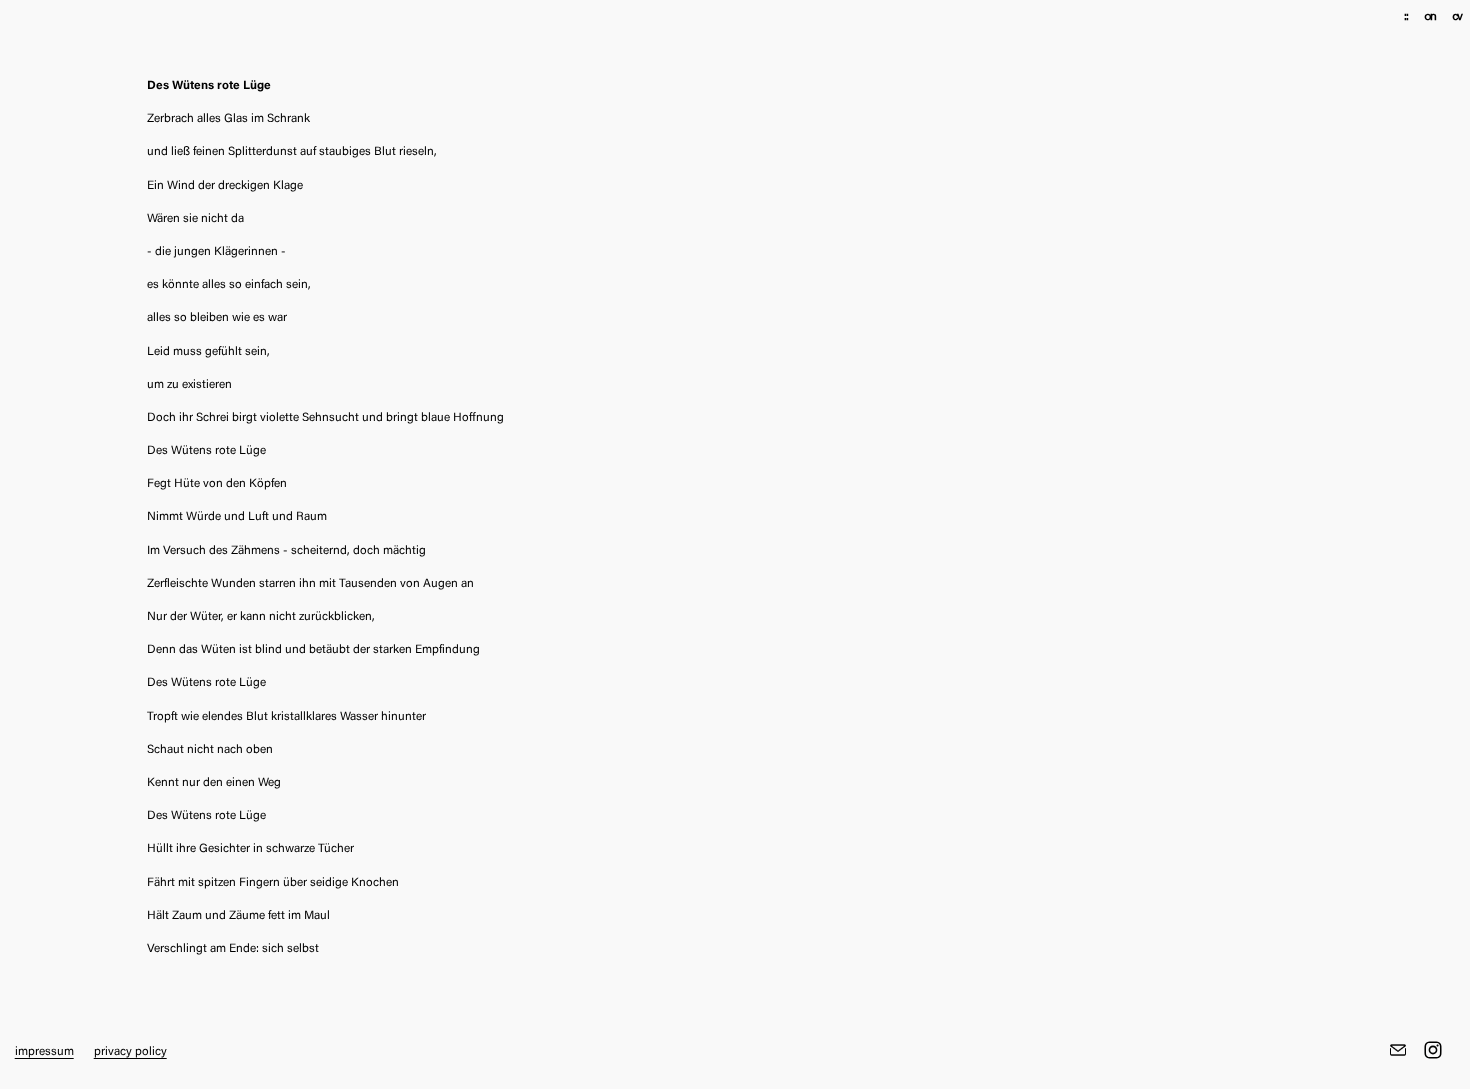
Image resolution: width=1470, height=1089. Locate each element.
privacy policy (130, 1052)
